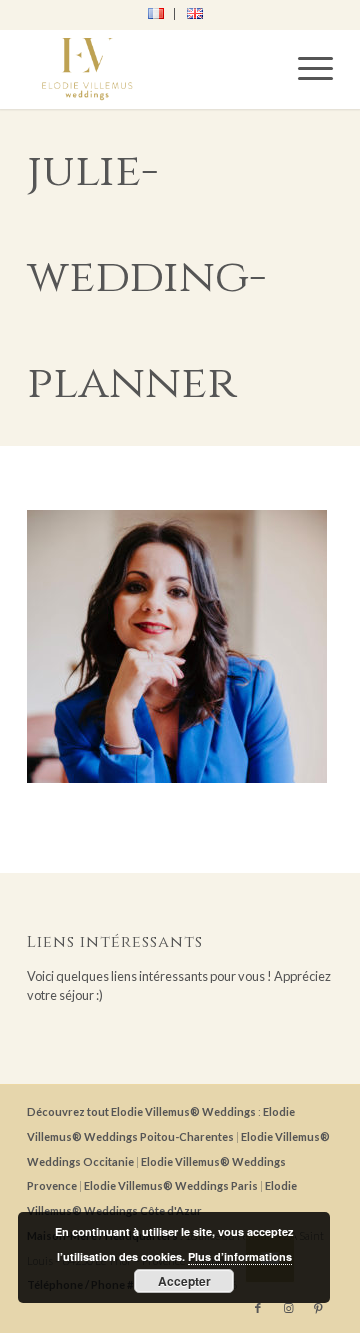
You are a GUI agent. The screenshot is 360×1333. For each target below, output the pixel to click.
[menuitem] (156, 14)
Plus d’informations (240, 1256)
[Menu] (305, 69)
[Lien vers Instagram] (288, 1308)
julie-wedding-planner (146, 277)
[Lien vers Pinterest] (318, 1308)
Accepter (184, 1281)
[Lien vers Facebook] (258, 1308)
